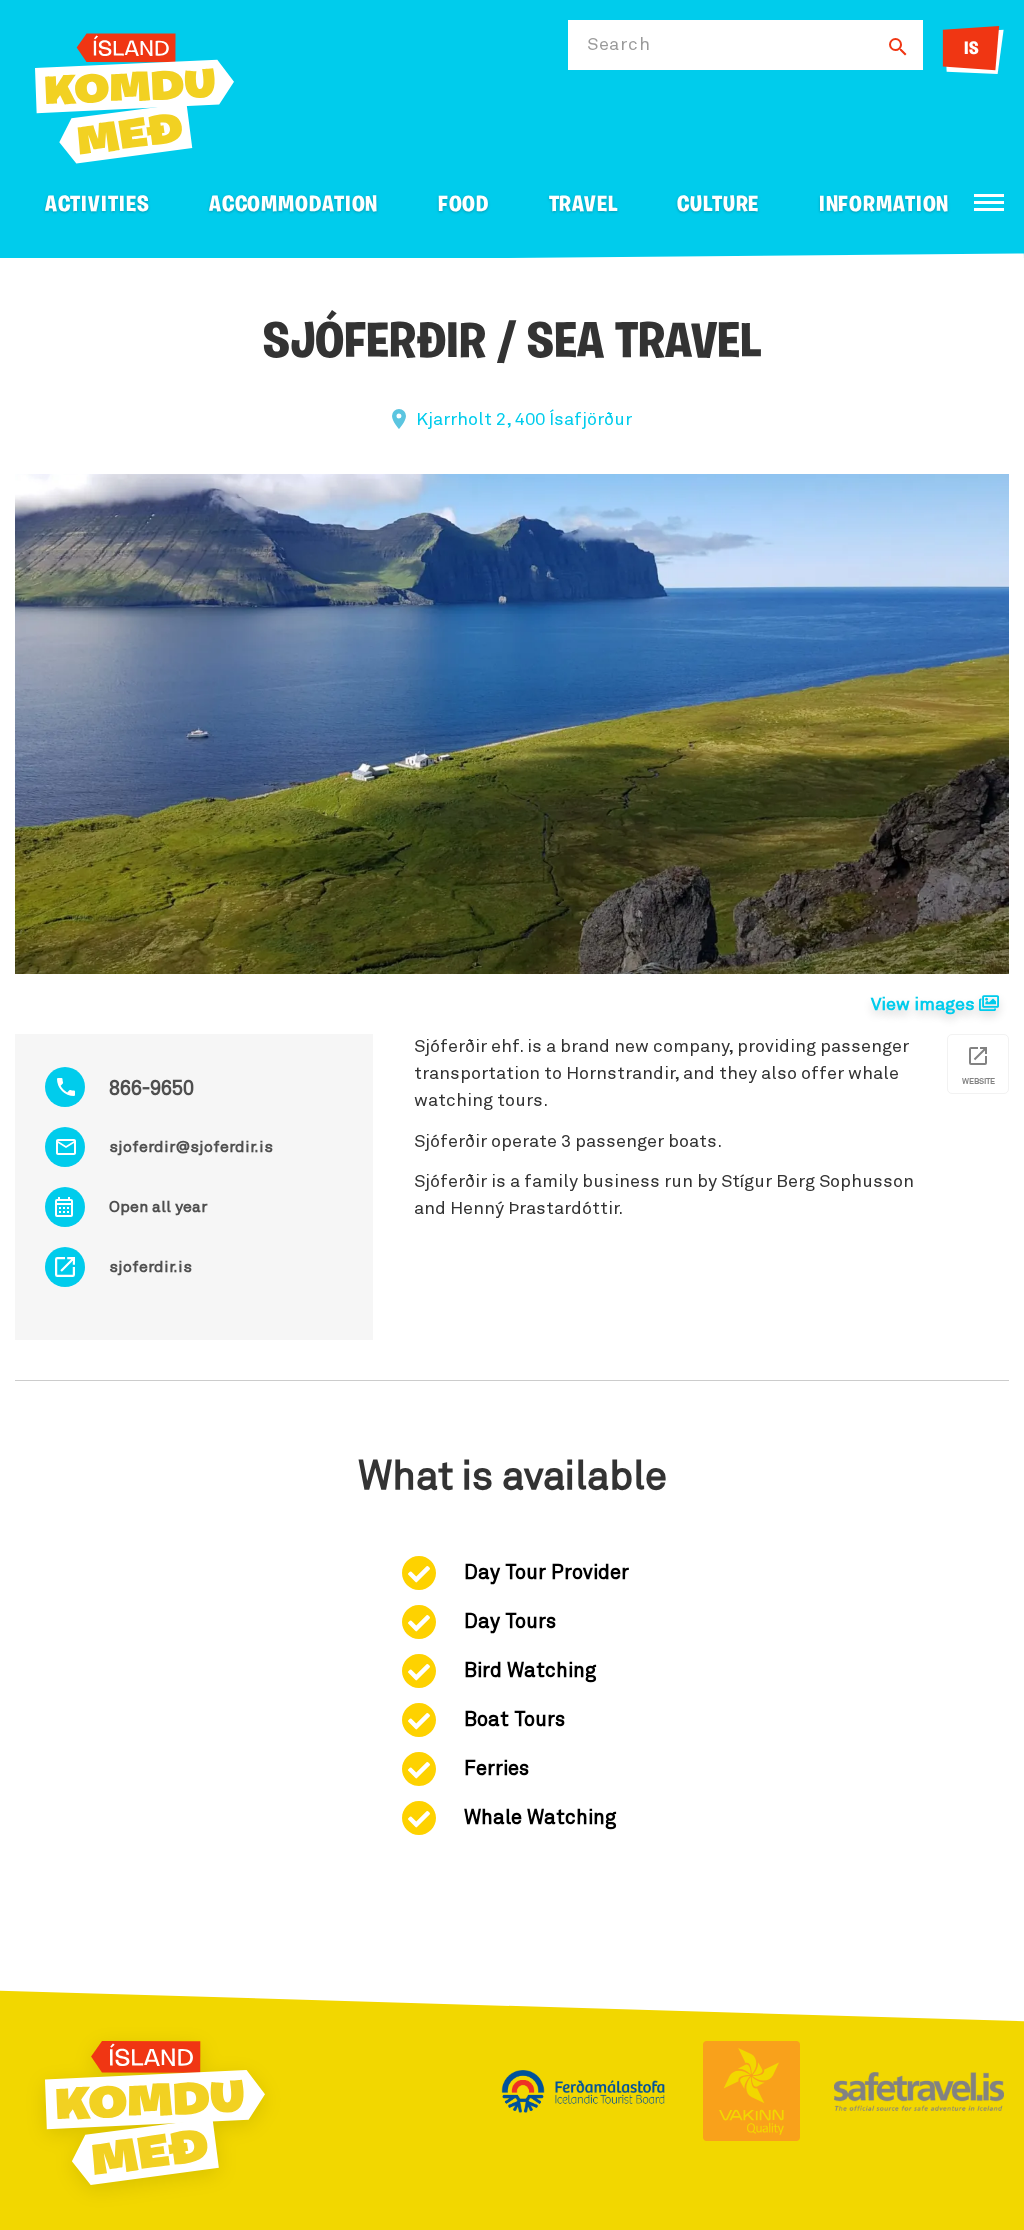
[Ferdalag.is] (134, 94)
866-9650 (151, 1089)
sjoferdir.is (150, 1267)
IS (971, 50)
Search (618, 45)
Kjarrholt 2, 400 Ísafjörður (524, 420)
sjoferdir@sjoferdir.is (191, 1147)
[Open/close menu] (989, 202)
